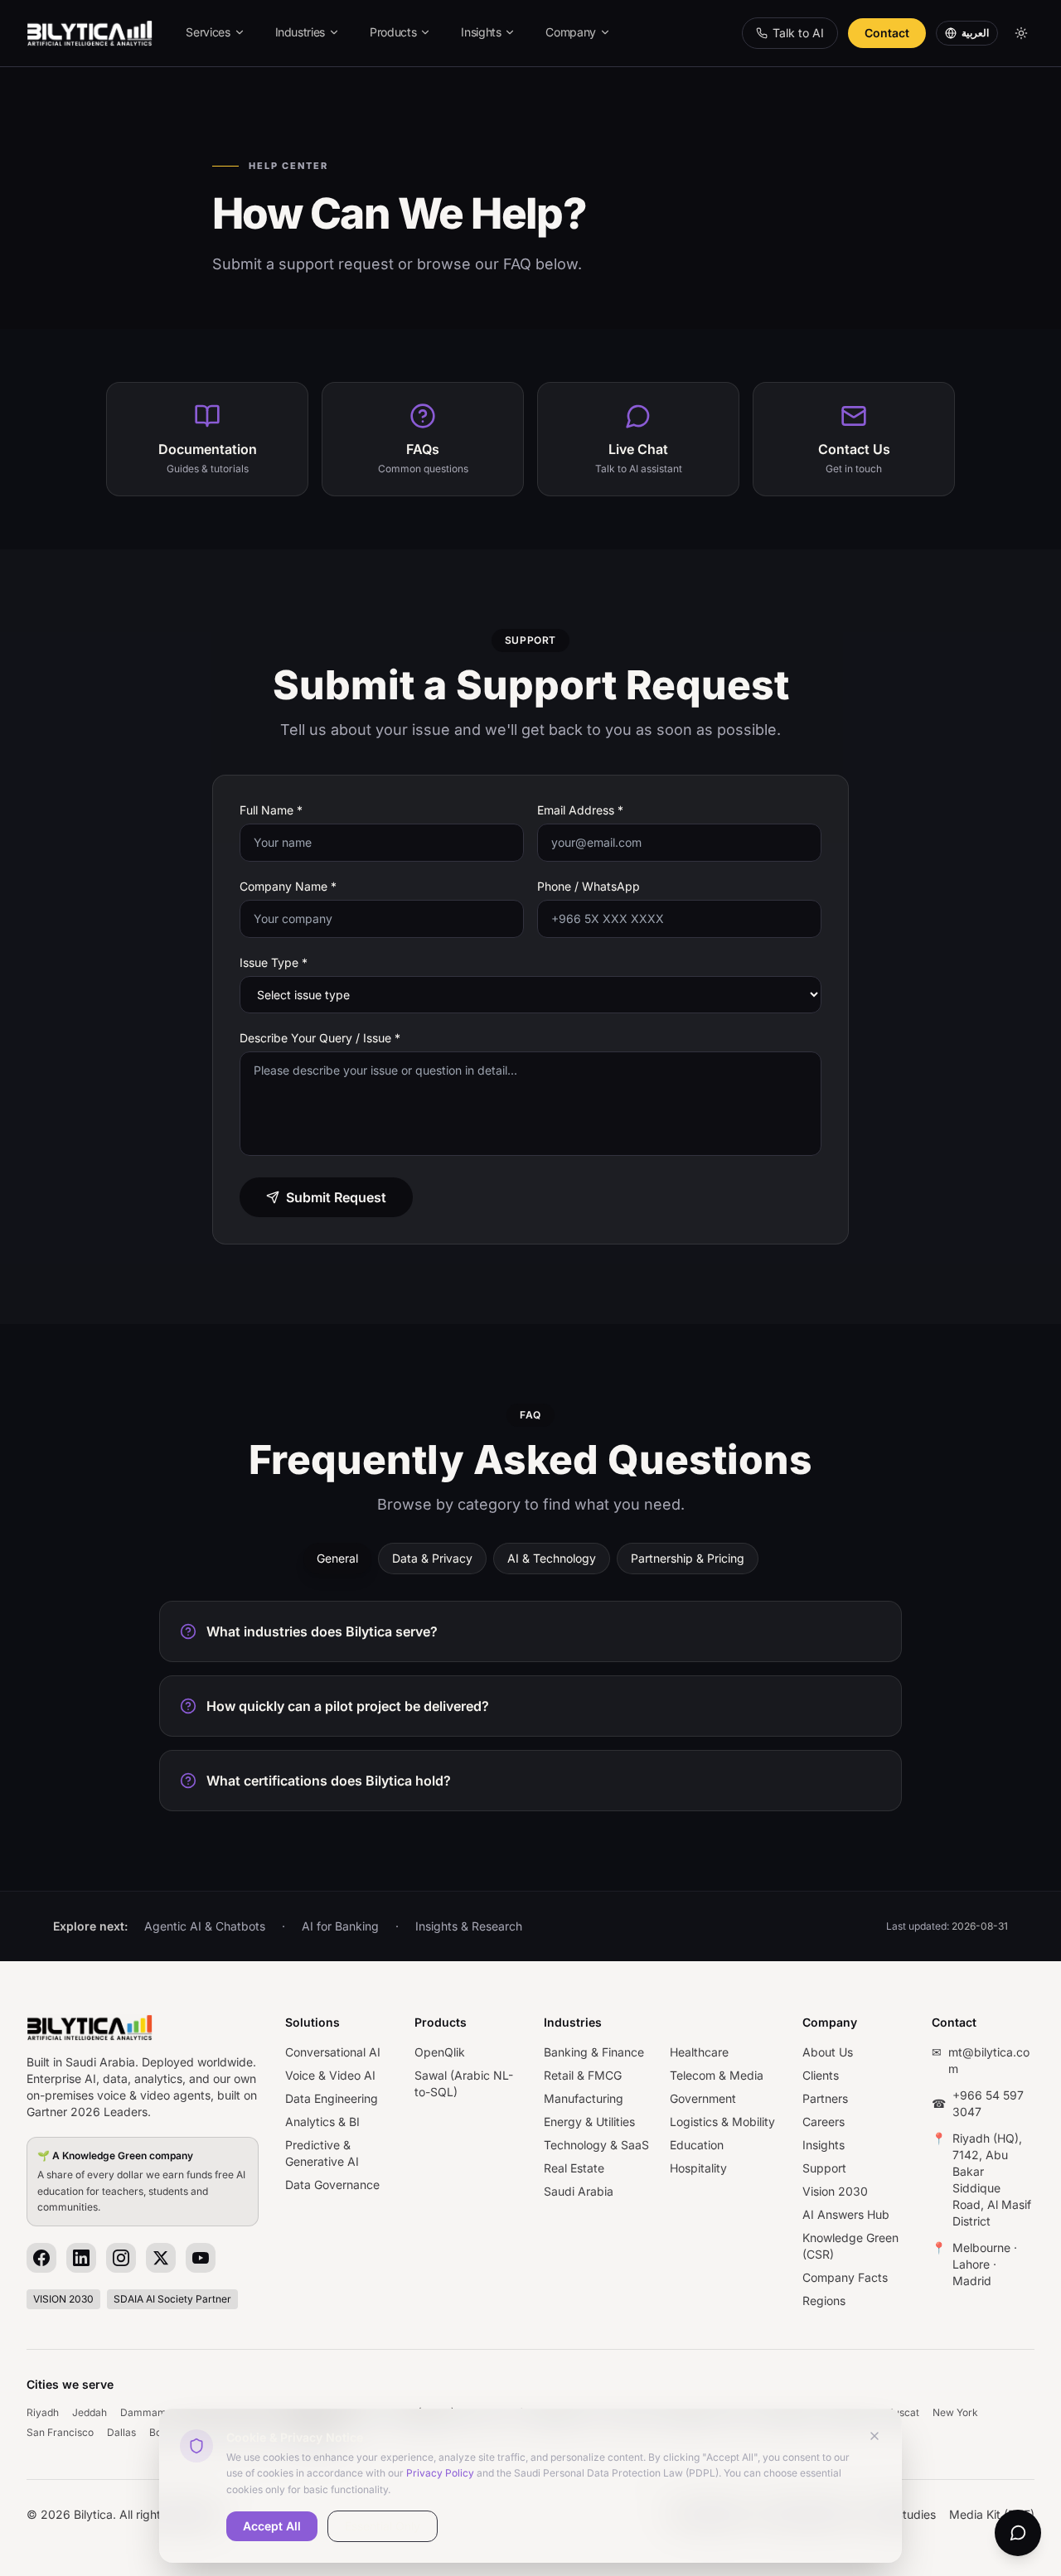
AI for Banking (340, 1926)
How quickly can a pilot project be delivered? (348, 1706)
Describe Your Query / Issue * (320, 1038)
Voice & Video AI (330, 2075)
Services (208, 32)
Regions (824, 2301)
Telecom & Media (717, 2075)
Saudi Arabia (579, 2191)
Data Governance (332, 2185)
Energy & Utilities (589, 2122)
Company (571, 32)
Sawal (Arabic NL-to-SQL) (464, 2083)
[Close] (874, 2436)
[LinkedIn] (81, 2258)
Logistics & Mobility (722, 2122)
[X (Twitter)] (161, 2258)
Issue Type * (274, 962)
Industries (300, 32)
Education (697, 2145)
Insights (481, 32)
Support (824, 2168)
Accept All (272, 2526)
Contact (887, 33)
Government (703, 2098)
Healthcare (699, 2052)
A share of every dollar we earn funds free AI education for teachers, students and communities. (141, 2182)
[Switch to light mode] (1021, 33)
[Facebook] (41, 2258)
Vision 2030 (835, 2191)
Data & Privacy (432, 1558)
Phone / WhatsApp (589, 886)
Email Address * (580, 810)
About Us (828, 2052)
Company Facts (845, 2277)
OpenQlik (440, 2052)
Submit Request (336, 1197)
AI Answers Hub (846, 2214)
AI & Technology (552, 1558)
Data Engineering (332, 2098)
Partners (825, 2098)
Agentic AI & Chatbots (205, 1926)
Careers (824, 2122)
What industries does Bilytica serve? (322, 1631)
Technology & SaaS (596, 2145)
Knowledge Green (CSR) (850, 2246)
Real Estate (574, 2168)
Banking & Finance (594, 2052)
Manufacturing (584, 2098)
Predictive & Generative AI (322, 2153)
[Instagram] (121, 2258)
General (337, 1558)
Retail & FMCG (583, 2075)
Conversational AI (333, 2052)
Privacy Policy (440, 2473)
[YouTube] (201, 2258)
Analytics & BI (322, 2122)
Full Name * (271, 810)
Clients (821, 2075)
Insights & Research (469, 1926)
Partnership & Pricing (688, 1558)
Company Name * (288, 886)
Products (393, 32)
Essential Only (383, 2526)
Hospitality (698, 2168)
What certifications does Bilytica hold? (329, 1781)
